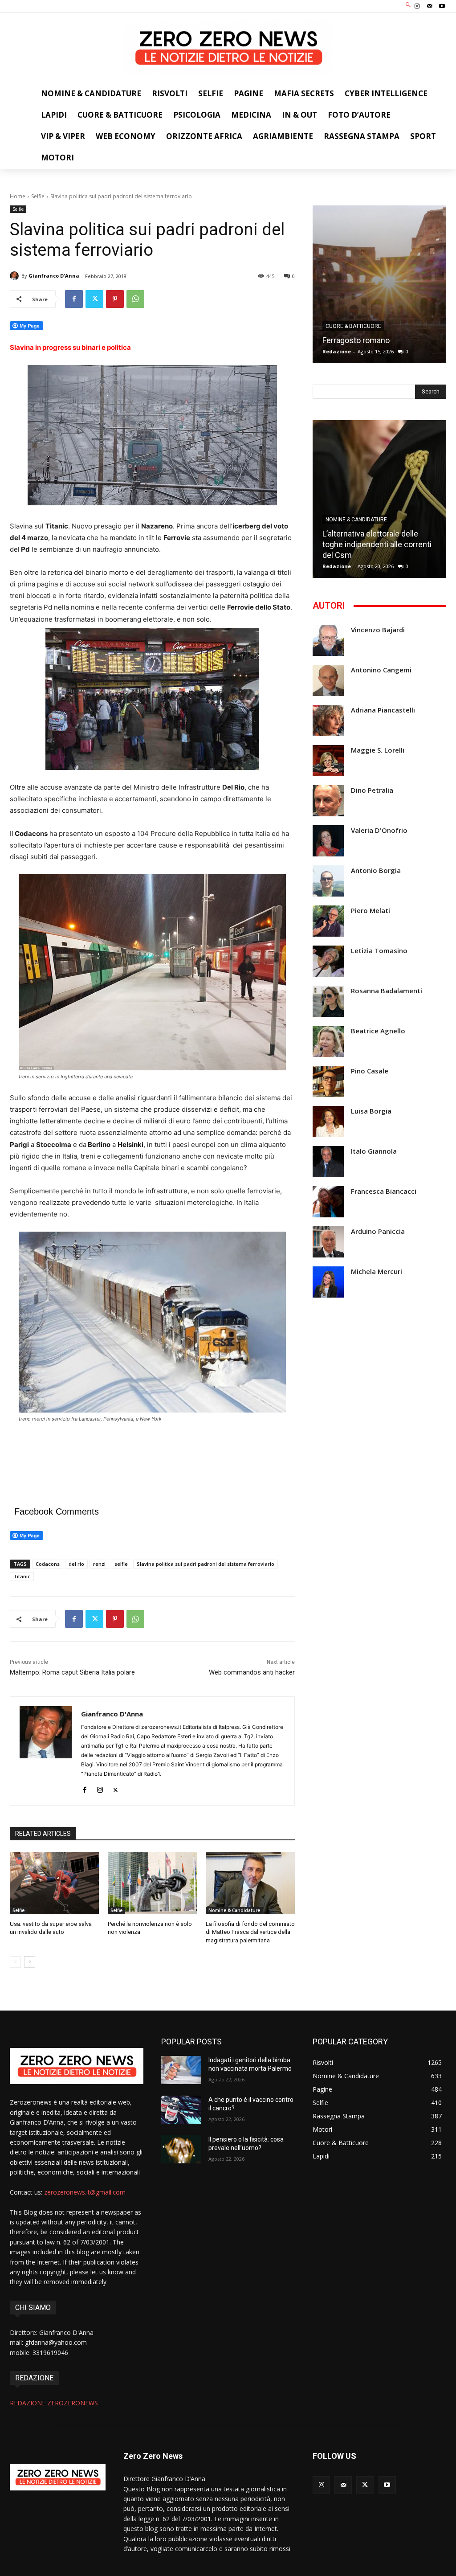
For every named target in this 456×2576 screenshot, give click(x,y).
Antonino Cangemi (381, 670)
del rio (76, 1564)
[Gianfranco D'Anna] (16, 276)
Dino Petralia (372, 790)
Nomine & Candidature (234, 1910)
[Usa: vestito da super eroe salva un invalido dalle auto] (54, 1883)
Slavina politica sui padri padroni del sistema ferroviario (206, 1564)
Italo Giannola (374, 1151)
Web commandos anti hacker (252, 1672)
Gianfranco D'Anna (54, 276)
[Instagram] (417, 6)
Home (18, 196)
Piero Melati (370, 911)
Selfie (38, 196)
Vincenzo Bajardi (378, 630)
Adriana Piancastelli (383, 710)
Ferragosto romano (356, 340)
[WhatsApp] (135, 299)
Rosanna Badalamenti (387, 991)
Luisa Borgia (371, 1111)
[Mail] (430, 6)
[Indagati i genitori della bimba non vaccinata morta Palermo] (181, 2070)
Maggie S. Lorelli (378, 750)
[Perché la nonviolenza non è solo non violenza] (152, 1883)
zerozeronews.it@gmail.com (85, 2192)
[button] (409, 5)
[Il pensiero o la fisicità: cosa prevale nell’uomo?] (181, 2149)
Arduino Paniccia (378, 1231)
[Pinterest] (115, 299)
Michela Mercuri (377, 1272)
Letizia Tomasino (379, 951)
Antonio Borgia (376, 870)
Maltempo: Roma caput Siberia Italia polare (72, 1672)
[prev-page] (15, 1962)
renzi (99, 1564)
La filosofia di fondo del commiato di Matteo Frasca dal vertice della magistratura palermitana (250, 1932)
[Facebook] (74, 299)
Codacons (48, 1564)
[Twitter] (94, 299)
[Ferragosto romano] (379, 284)
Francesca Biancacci (384, 1191)
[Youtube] (442, 6)
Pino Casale (370, 1071)
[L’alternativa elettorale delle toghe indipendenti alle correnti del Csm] (379, 499)
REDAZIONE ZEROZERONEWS (54, 2403)
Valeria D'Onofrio (379, 830)
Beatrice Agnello (378, 1031)
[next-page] (30, 1962)
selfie (121, 1564)
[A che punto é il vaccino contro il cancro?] (181, 2110)
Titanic (22, 1576)
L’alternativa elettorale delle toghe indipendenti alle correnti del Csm (377, 544)
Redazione (337, 351)
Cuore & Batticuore (353, 326)
